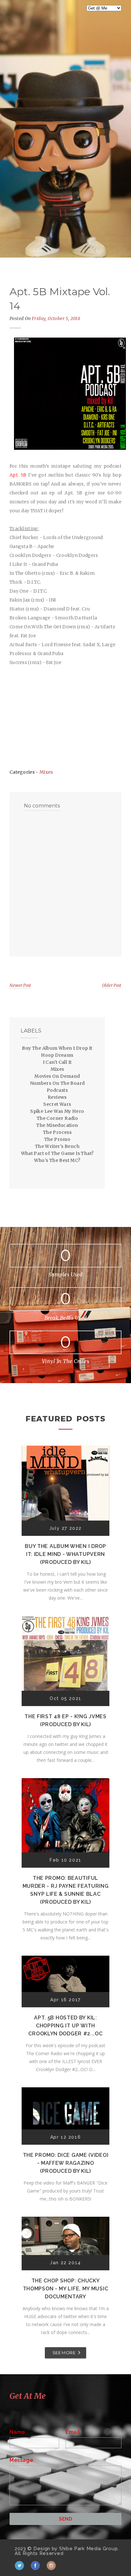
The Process (57, 1132)
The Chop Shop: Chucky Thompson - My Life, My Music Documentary (66, 2289)
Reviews (57, 1097)
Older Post (112, 985)
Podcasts (57, 1090)
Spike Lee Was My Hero (57, 1111)
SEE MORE (64, 2353)
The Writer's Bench (57, 1146)
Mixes (46, 772)
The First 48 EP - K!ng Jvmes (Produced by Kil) (65, 1720)
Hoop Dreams (57, 1055)
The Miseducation (57, 1125)
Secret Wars (57, 1104)
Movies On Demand (57, 1076)
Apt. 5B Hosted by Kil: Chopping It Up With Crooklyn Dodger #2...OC (65, 2026)
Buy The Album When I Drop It (57, 1048)
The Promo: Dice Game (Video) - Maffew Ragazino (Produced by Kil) (66, 2163)
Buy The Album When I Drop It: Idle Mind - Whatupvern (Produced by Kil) (65, 1554)
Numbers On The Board (57, 1083)
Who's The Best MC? (57, 1160)
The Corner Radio (57, 1118)
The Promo (57, 1139)
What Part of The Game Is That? (57, 1153)
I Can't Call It (57, 1062)
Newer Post (20, 985)
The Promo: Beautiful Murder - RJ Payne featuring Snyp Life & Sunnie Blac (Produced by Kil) (66, 1890)
